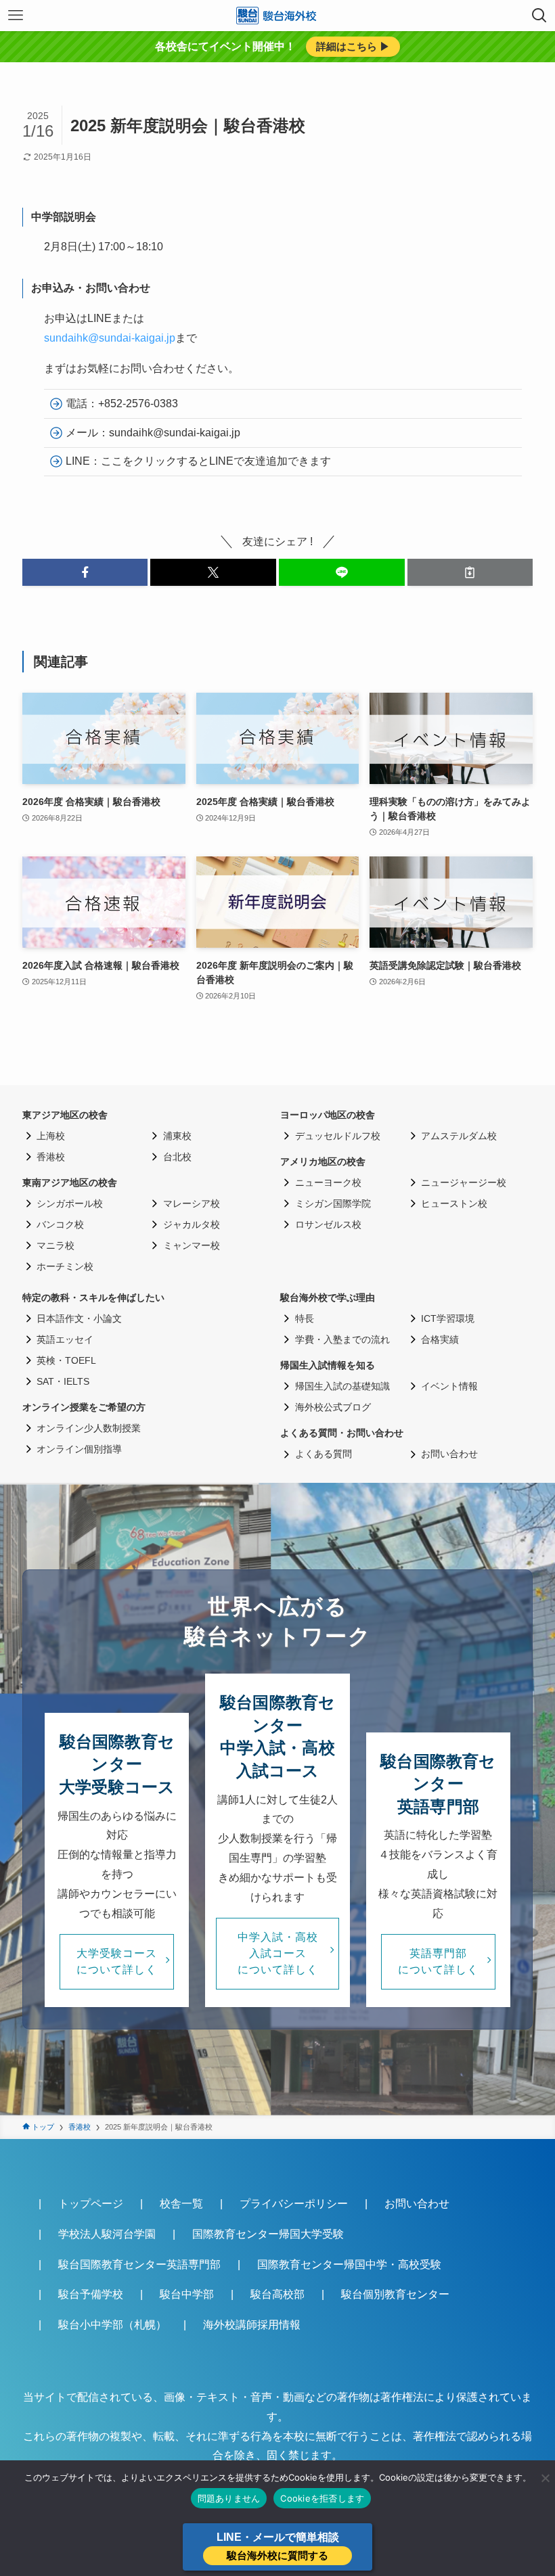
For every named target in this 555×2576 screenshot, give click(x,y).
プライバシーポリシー (294, 2204)
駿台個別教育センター (395, 2294)
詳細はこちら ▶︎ (353, 46)
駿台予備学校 (91, 2294)
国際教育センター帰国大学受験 (268, 2234)
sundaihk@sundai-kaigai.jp (110, 338)
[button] (85, 572)
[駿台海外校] (277, 16)
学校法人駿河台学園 (107, 2234)
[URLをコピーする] (470, 572)
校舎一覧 (181, 2204)
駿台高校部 (277, 2294)
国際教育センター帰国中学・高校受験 (349, 2264)
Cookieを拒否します (322, 2498)
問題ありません (229, 2498)
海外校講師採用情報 (252, 2325)
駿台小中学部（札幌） (112, 2325)
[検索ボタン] (539, 16)
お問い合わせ (417, 2204)
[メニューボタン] (16, 16)
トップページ (91, 2204)
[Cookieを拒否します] (545, 2478)
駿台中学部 (187, 2294)
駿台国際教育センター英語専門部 (139, 2264)
